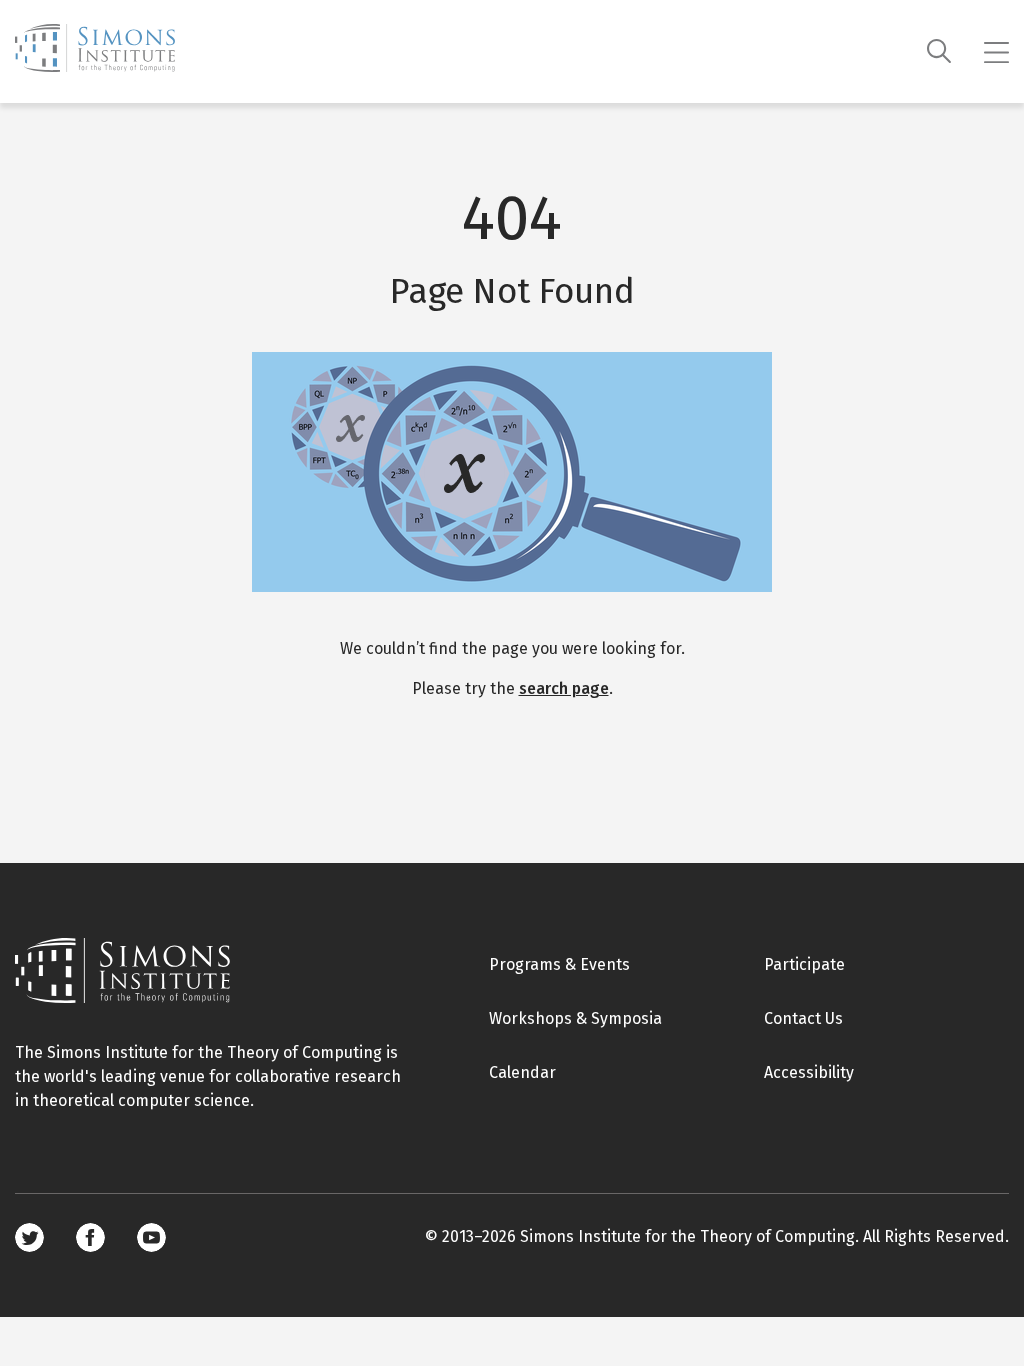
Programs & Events (559, 964)
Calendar (522, 1072)
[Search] (939, 51)
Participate (804, 964)
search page (564, 688)
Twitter (29, 1237)
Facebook (90, 1237)
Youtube (151, 1237)
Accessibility (809, 1072)
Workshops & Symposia (575, 1018)
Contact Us (803, 1018)
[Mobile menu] (996, 52)
